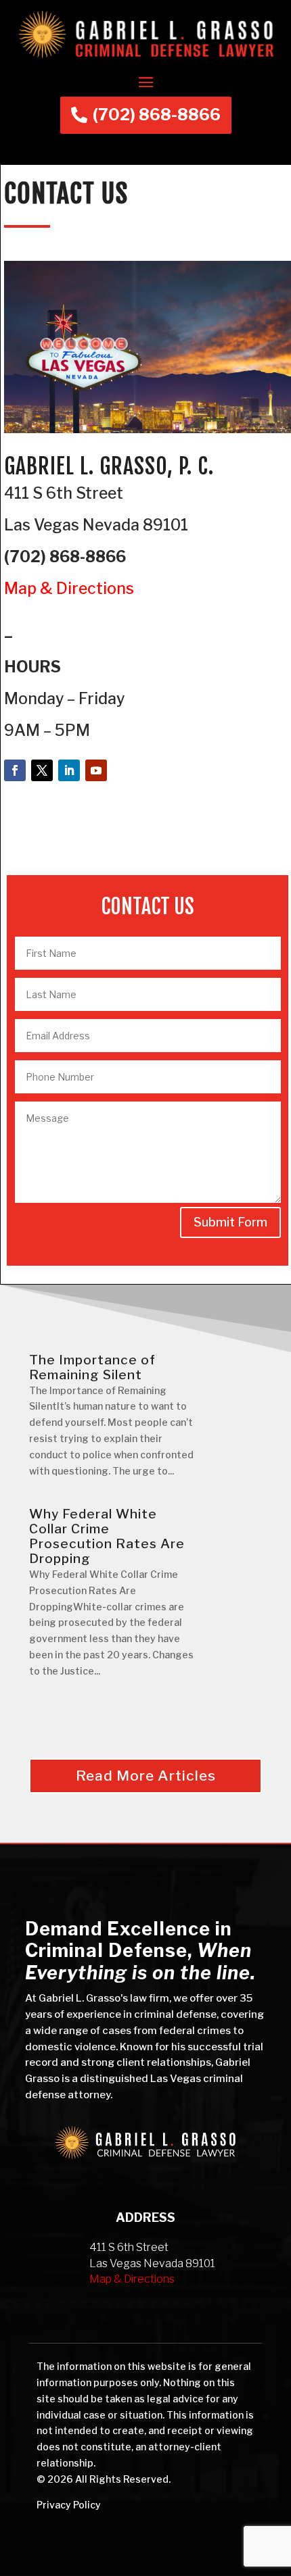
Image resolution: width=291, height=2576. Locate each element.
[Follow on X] (42, 770)
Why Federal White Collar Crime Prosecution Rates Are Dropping (107, 1536)
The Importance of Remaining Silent (92, 1367)
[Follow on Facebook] (15, 770)
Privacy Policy (69, 2505)
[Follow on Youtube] (96, 770)
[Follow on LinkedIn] (69, 770)
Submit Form (230, 1222)
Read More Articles (146, 1776)
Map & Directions (69, 589)
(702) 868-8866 (157, 115)
